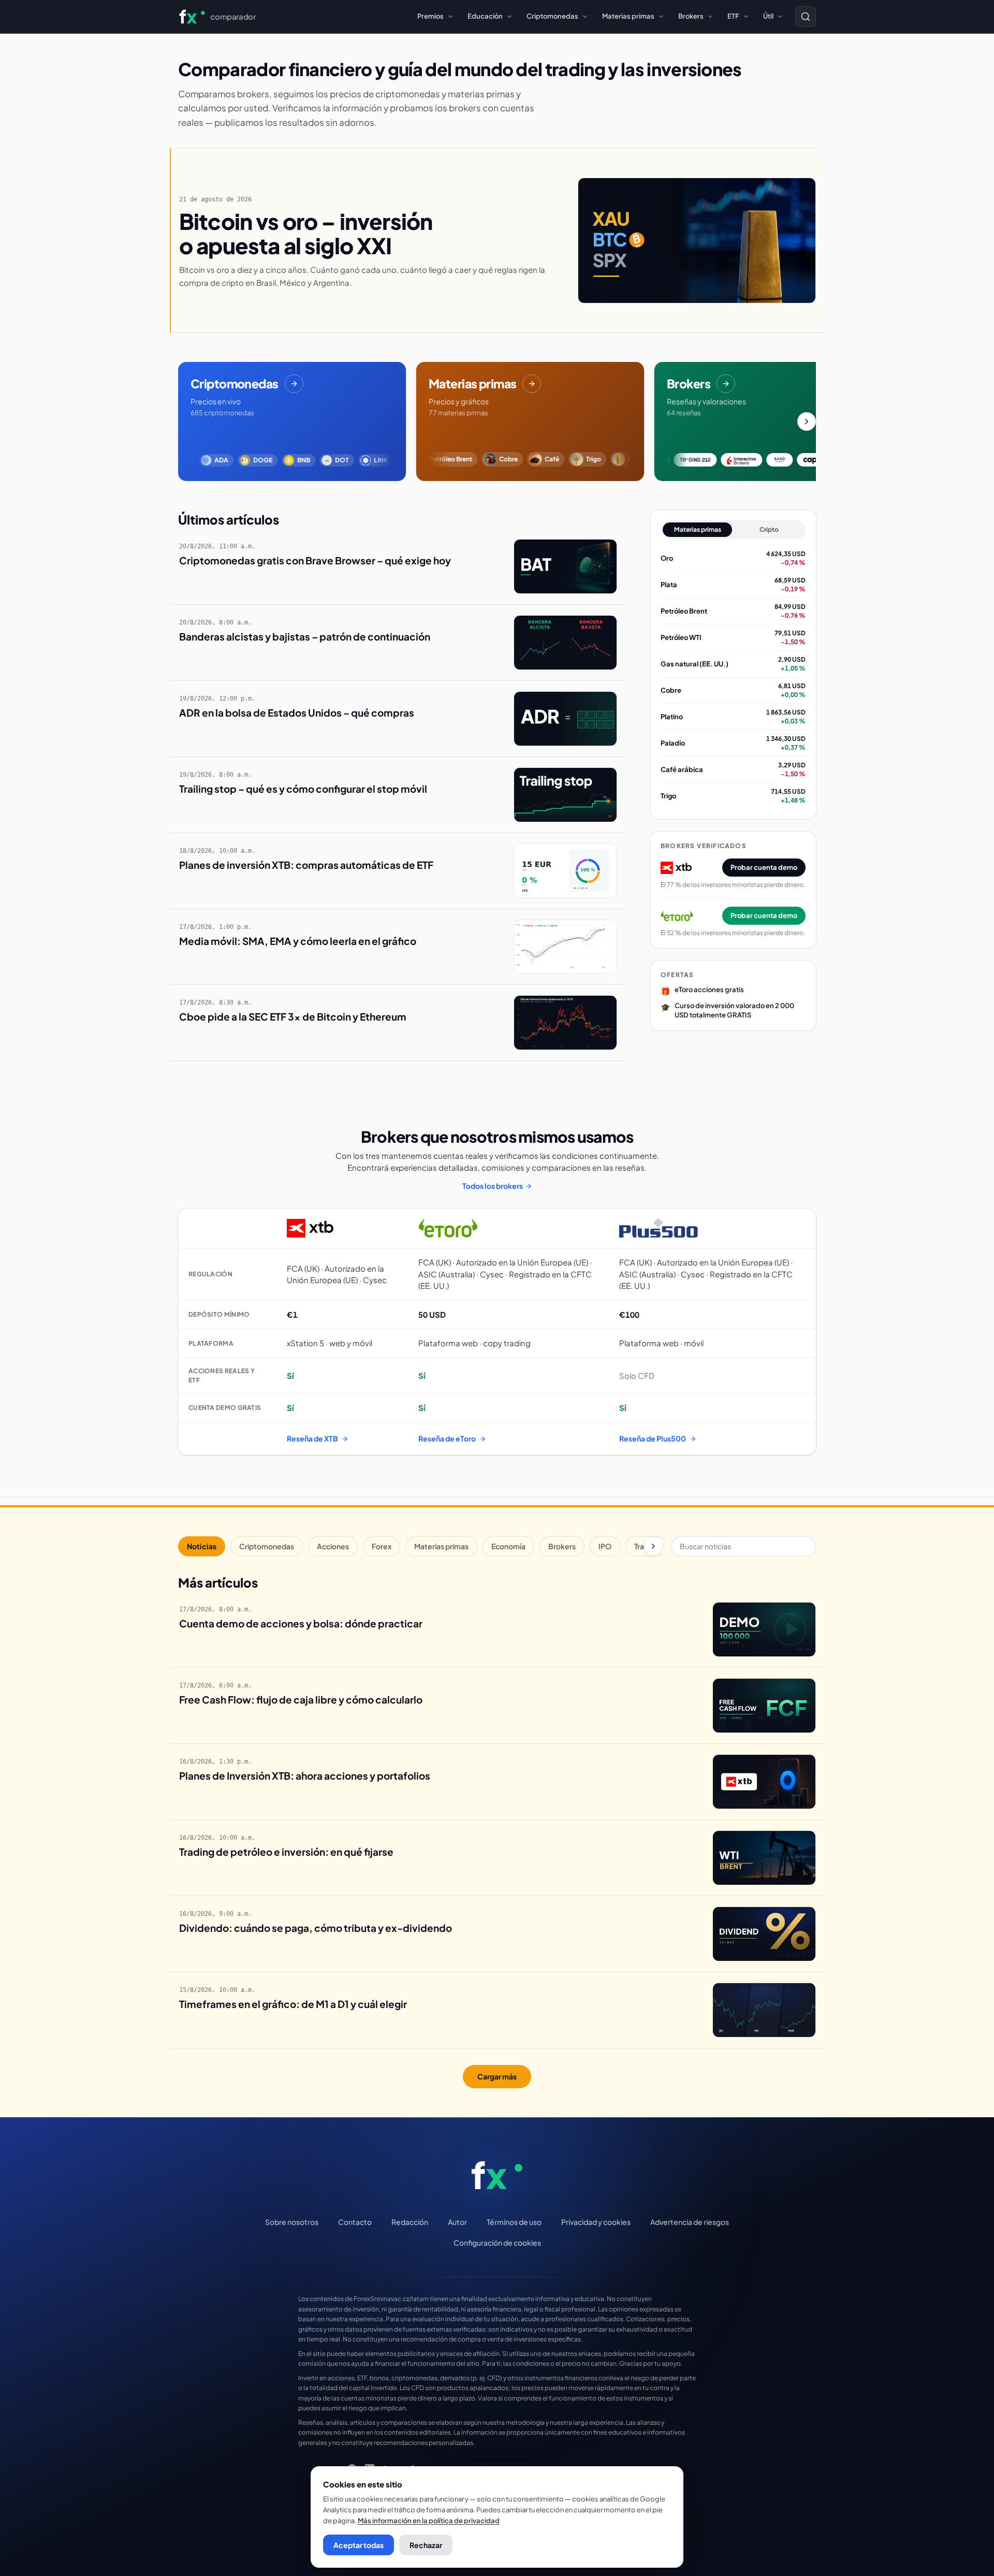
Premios (430, 16)
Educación (485, 16)
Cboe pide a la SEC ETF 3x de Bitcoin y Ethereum (293, 1016)
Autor (457, 2222)
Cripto (769, 529)
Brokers (691, 16)
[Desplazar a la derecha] (807, 421)
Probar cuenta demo (764, 867)
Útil (768, 16)
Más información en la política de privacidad (429, 2521)
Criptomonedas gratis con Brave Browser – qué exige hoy (315, 560)
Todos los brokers (493, 1186)
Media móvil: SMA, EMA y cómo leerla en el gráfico (298, 941)
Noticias (202, 1546)
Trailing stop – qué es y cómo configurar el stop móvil (303, 789)
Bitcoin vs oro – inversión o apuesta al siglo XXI (306, 233)
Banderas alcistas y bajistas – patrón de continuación (305, 636)
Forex (382, 1546)
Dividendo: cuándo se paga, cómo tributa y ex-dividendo (316, 1928)
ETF (733, 16)
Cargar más (497, 2076)
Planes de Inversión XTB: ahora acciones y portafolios (305, 1775)
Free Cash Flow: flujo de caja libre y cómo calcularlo (301, 1699)
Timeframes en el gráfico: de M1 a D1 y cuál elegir (293, 2004)
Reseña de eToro (447, 1438)
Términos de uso (514, 2222)
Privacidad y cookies (596, 2222)
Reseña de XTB (312, 1438)
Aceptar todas (359, 2545)
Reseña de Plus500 (653, 1438)
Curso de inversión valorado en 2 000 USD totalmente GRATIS (734, 1010)
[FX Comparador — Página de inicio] (497, 2175)
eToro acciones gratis (709, 989)
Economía (508, 1546)
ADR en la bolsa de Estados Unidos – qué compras (297, 712)
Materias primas (628, 16)
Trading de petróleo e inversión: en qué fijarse (286, 1852)
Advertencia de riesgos (690, 2222)
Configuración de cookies (497, 2243)
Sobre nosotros (292, 2222)
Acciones (333, 1546)
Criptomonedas (552, 16)
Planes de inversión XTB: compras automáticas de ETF (306, 865)
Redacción (410, 2222)
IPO (605, 1546)
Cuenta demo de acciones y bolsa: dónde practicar (301, 1623)
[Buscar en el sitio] (806, 17)
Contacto (355, 2222)
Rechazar (426, 2545)
